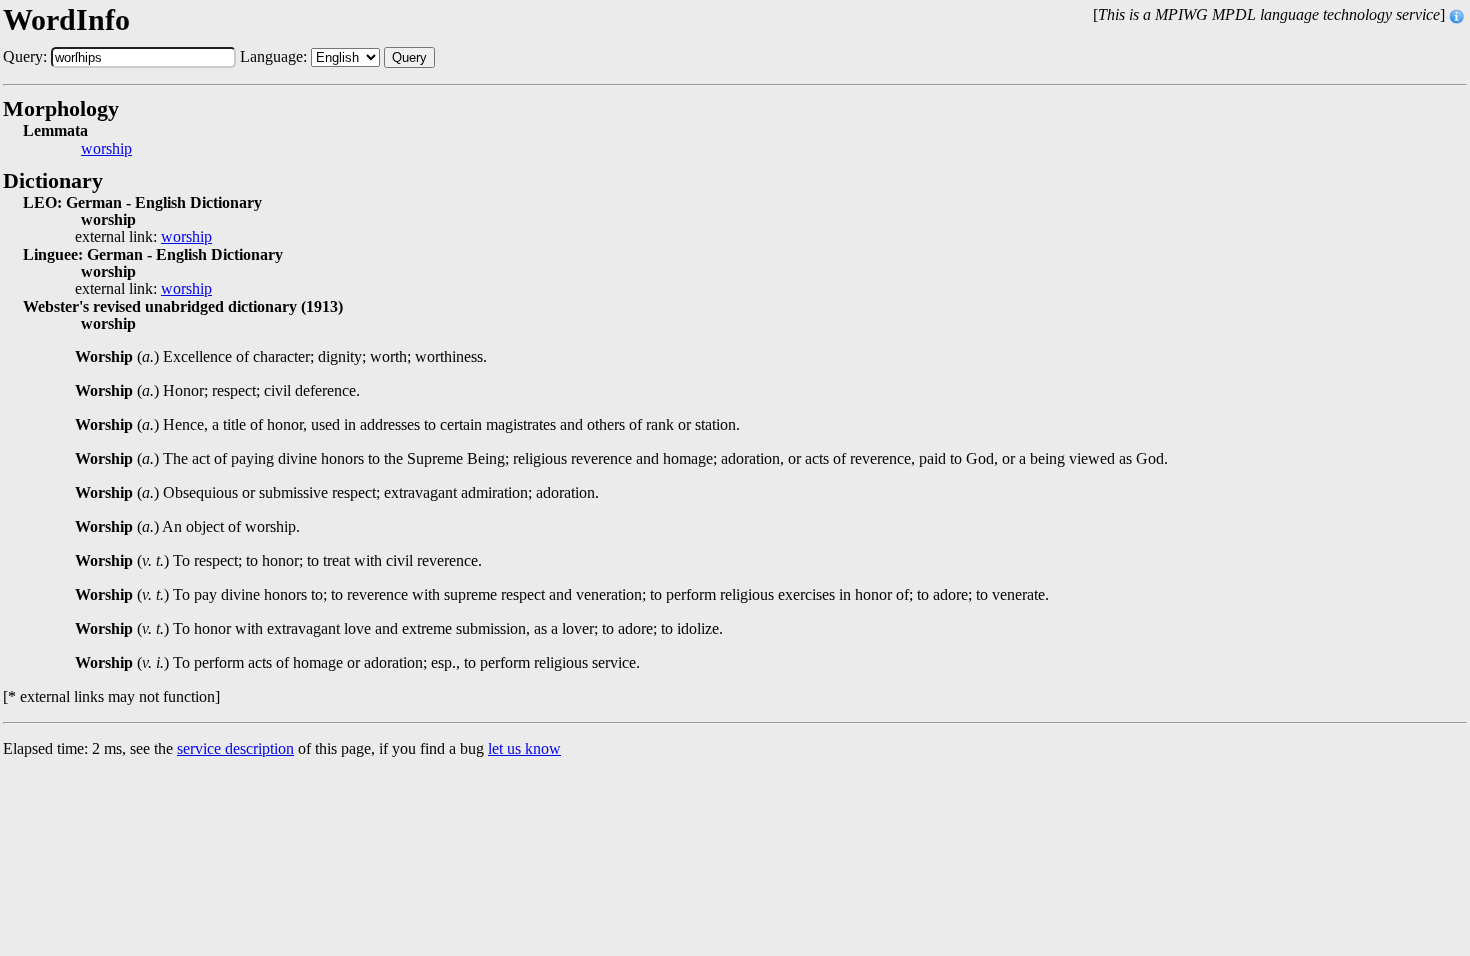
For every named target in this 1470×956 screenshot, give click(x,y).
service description (235, 748)
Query (409, 57)
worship (106, 149)
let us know (524, 748)
